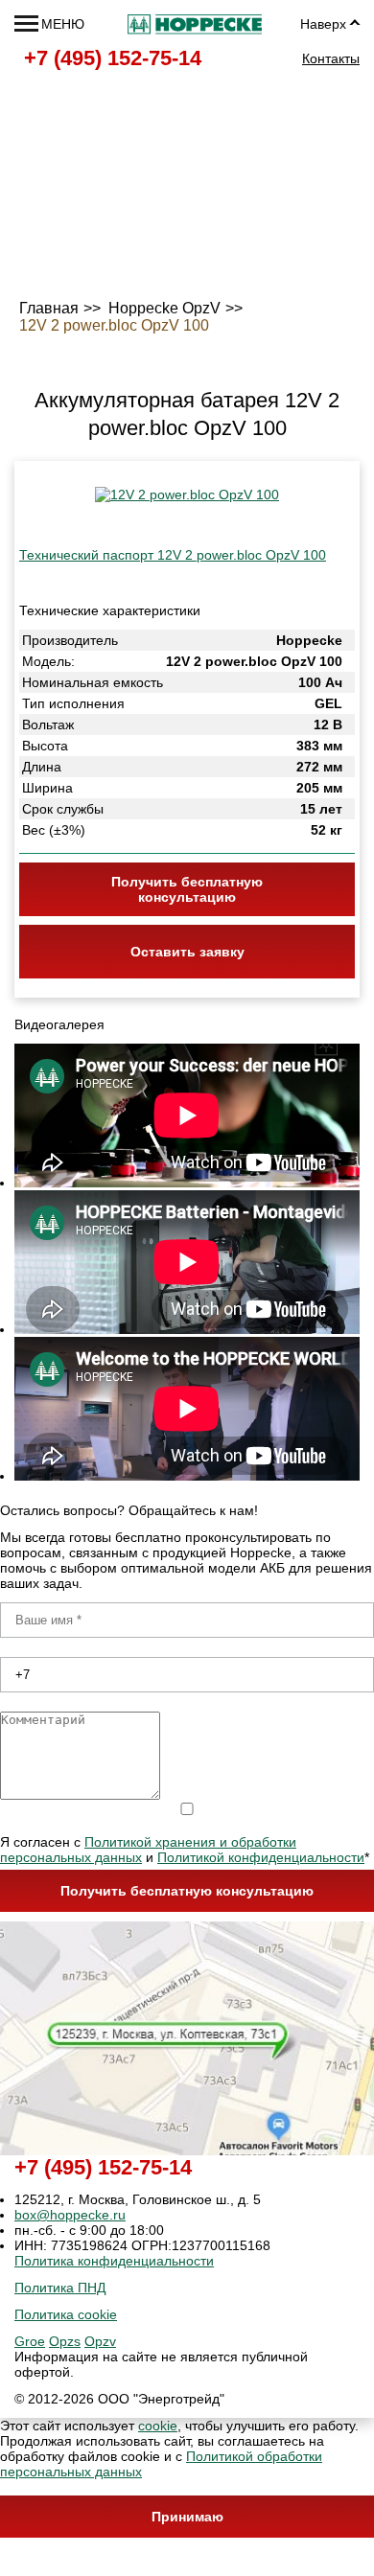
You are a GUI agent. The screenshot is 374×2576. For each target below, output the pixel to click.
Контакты (331, 58)
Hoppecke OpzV (164, 308)
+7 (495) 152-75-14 (113, 58)
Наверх (323, 24)
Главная (49, 308)
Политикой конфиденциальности (261, 1857)
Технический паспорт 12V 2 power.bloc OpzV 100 (173, 555)
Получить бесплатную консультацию (187, 1891)
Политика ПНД (60, 2288)
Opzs (65, 2341)
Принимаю (187, 2517)
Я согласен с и (185, 1850)
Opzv (100, 2341)
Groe (30, 2341)
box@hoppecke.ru (70, 2215)
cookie (158, 2426)
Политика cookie (66, 2314)
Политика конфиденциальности (114, 2261)
